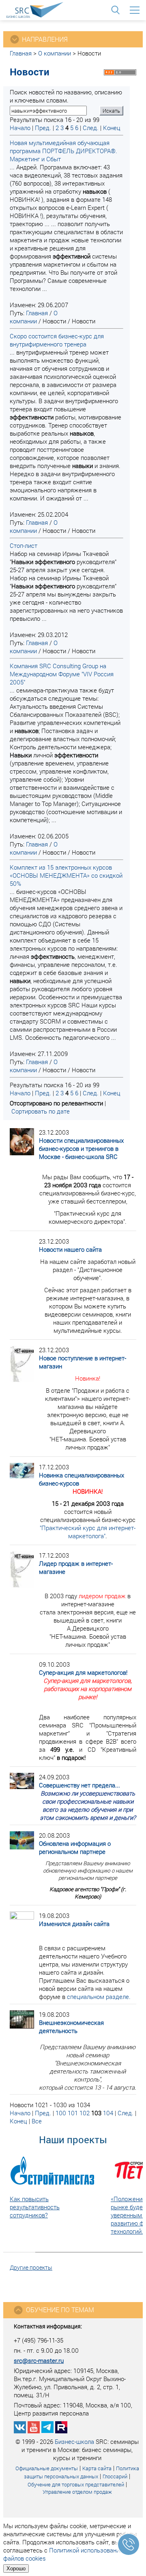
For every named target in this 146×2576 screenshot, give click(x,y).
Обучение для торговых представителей (76, 2484)
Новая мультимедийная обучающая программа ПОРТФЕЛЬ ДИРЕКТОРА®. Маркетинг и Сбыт (63, 151)
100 (61, 2113)
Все (37, 2121)
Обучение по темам (60, 2310)
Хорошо (16, 2569)
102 (85, 2113)
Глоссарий (115, 2476)
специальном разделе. (99, 1997)
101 (73, 2113)
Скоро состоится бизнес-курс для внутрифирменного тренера (57, 340)
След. (91, 128)
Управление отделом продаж (77, 2492)
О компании (55, 53)
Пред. (43, 128)
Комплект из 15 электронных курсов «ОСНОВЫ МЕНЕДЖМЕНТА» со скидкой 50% (66, 875)
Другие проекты (31, 2267)
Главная (21, 53)
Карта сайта (97, 2468)
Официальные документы (47, 2468)
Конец (112, 128)
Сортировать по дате (41, 1111)
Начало (20, 128)
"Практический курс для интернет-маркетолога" (88, 1532)
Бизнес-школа (74, 2441)
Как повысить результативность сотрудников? (35, 2207)
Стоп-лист (24, 545)
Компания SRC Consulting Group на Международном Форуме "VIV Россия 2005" (62, 674)
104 (108, 2113)
